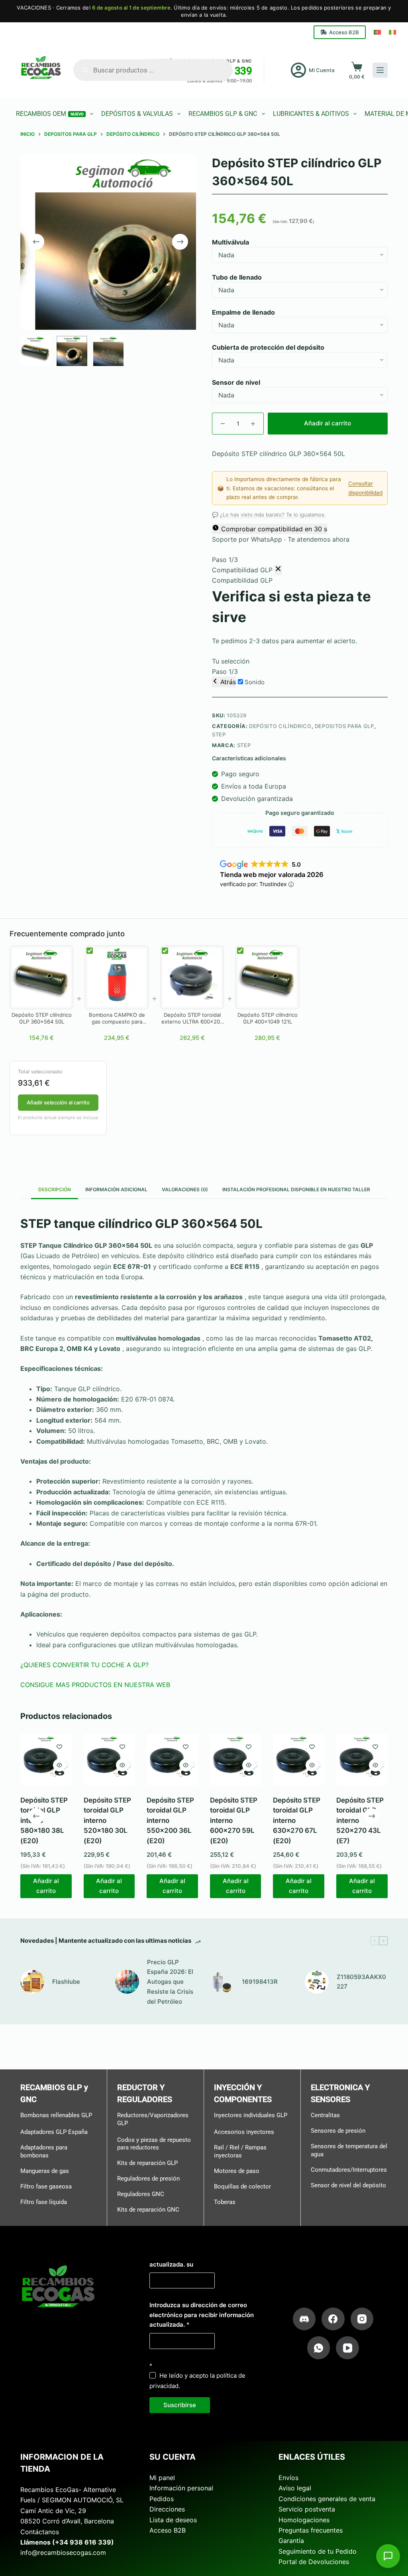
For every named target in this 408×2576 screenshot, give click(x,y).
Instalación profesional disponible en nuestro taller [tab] (296, 1189)
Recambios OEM (50, 114)
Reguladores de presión (148, 2179)
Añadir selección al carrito (58, 1102)
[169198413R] (222, 1982)
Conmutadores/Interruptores (349, 2169)
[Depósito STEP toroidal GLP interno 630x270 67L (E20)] (299, 1760)
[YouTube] (347, 2348)
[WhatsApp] (319, 2348)
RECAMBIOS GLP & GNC (223, 114)
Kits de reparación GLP (147, 2163)
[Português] (377, 32)
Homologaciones (304, 2519)
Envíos (288, 2478)
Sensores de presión (338, 2131)
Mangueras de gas (45, 2171)
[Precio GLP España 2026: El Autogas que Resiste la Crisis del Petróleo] (127, 1982)
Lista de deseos (173, 2519)
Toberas (225, 2202)
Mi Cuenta (322, 70)
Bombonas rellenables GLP (56, 2115)
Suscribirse (180, 2405)
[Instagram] (362, 2319)
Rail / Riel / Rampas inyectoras (240, 2151)
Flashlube (66, 1982)
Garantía (291, 2541)
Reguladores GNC (141, 2194)
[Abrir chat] (388, 2556)
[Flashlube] (32, 1982)
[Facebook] (333, 2319)
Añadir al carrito (328, 423)
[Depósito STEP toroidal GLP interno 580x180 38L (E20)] (46, 1760)
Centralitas (325, 2115)
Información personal (181, 2488)
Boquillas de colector (242, 2186)
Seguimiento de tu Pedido (318, 2551)
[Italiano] (392, 32)
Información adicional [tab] (116, 1189)
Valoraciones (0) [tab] (185, 1189)
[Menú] (380, 70)
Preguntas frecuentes (311, 2530)
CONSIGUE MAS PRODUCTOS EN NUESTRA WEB (95, 1685)
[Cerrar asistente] (278, 570)
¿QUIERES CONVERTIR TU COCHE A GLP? (84, 1665)
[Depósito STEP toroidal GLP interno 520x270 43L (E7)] (362, 1760)
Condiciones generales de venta (327, 2499)
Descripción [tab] (55, 1189)
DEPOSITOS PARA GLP (344, 726)
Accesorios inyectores (244, 2132)
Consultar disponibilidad (365, 488)
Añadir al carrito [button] (46, 1886)
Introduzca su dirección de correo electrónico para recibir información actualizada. (202, 2315)
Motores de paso (237, 2171)
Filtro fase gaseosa (46, 2186)
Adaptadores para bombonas (44, 2151)
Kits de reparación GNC (148, 2210)
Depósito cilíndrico (280, 726)
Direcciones (167, 2509)
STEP (219, 734)
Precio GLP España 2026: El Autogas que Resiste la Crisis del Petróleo (170, 1981)
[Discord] (304, 2319)
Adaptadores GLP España (54, 2132)
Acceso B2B (344, 32)
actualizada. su (171, 2264)
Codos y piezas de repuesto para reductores (154, 2143)
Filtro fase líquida (44, 2202)
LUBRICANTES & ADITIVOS (311, 114)
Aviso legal (295, 2488)
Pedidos (162, 2499)
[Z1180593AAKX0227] (317, 1982)
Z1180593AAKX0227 (361, 1981)
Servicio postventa (307, 2509)
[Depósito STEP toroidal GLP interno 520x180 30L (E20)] (109, 1760)
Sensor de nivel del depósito (348, 2185)
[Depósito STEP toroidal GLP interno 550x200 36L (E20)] (172, 1760)
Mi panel (162, 2478)
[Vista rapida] (59, 1765)
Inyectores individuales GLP (251, 2115)
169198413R (260, 1982)
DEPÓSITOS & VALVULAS (137, 114)
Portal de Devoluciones (314, 2562)
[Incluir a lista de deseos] (59, 1746)
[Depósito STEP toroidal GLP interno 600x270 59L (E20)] (236, 1760)
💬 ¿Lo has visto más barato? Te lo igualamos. (269, 515)
